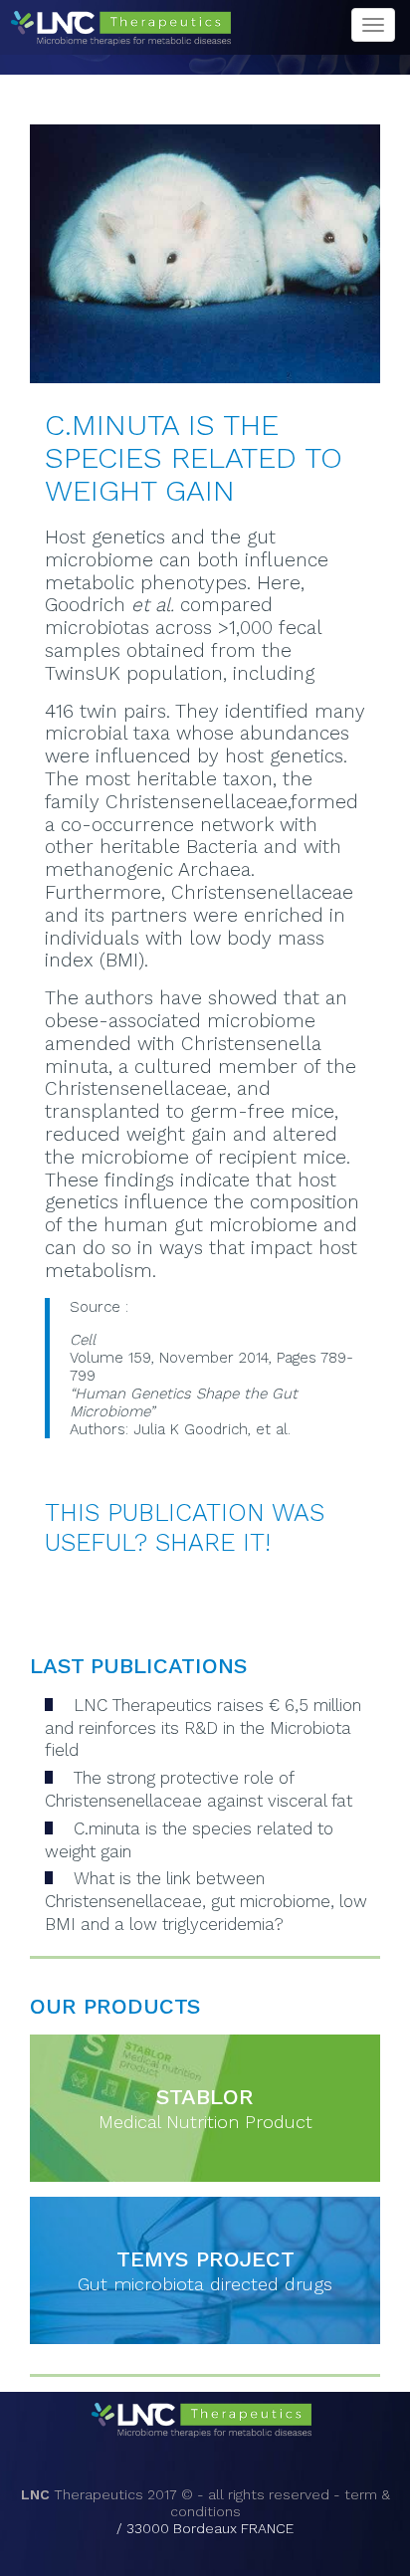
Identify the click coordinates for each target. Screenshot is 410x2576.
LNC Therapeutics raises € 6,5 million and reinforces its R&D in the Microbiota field (203, 1728)
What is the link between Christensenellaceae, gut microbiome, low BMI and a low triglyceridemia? (206, 1901)
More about (170, 2108)
